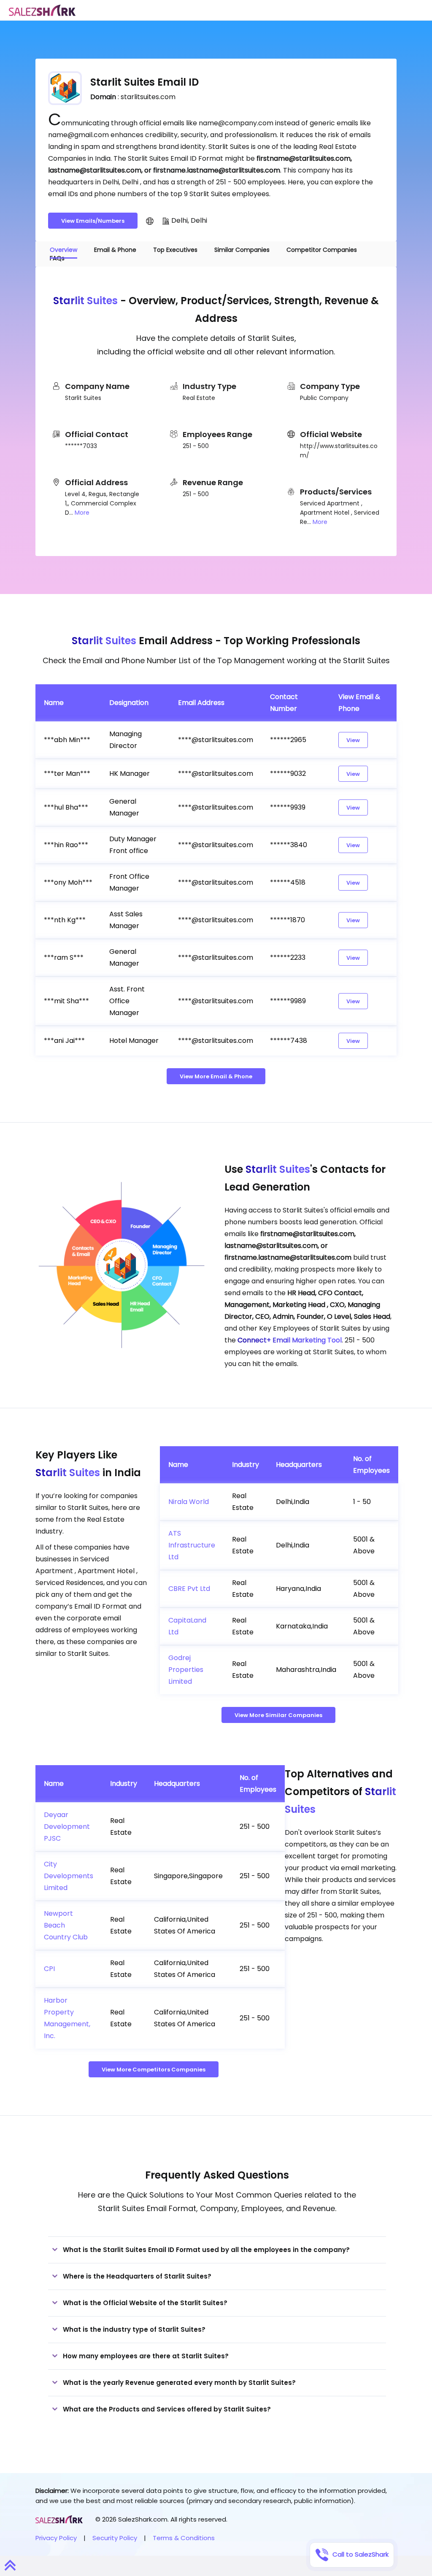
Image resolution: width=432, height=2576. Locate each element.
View (353, 740)
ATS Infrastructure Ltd (192, 1545)
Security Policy (115, 2538)
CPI (49, 1969)
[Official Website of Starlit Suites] (150, 221)
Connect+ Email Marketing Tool (290, 1340)
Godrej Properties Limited (186, 1670)
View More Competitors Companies (154, 2070)
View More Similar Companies (278, 1715)
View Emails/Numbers (93, 221)
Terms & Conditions (184, 2538)
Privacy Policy (56, 2538)
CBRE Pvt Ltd (189, 1589)
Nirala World (189, 1502)
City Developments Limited (69, 1876)
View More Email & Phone (216, 1076)
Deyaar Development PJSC (67, 1827)
